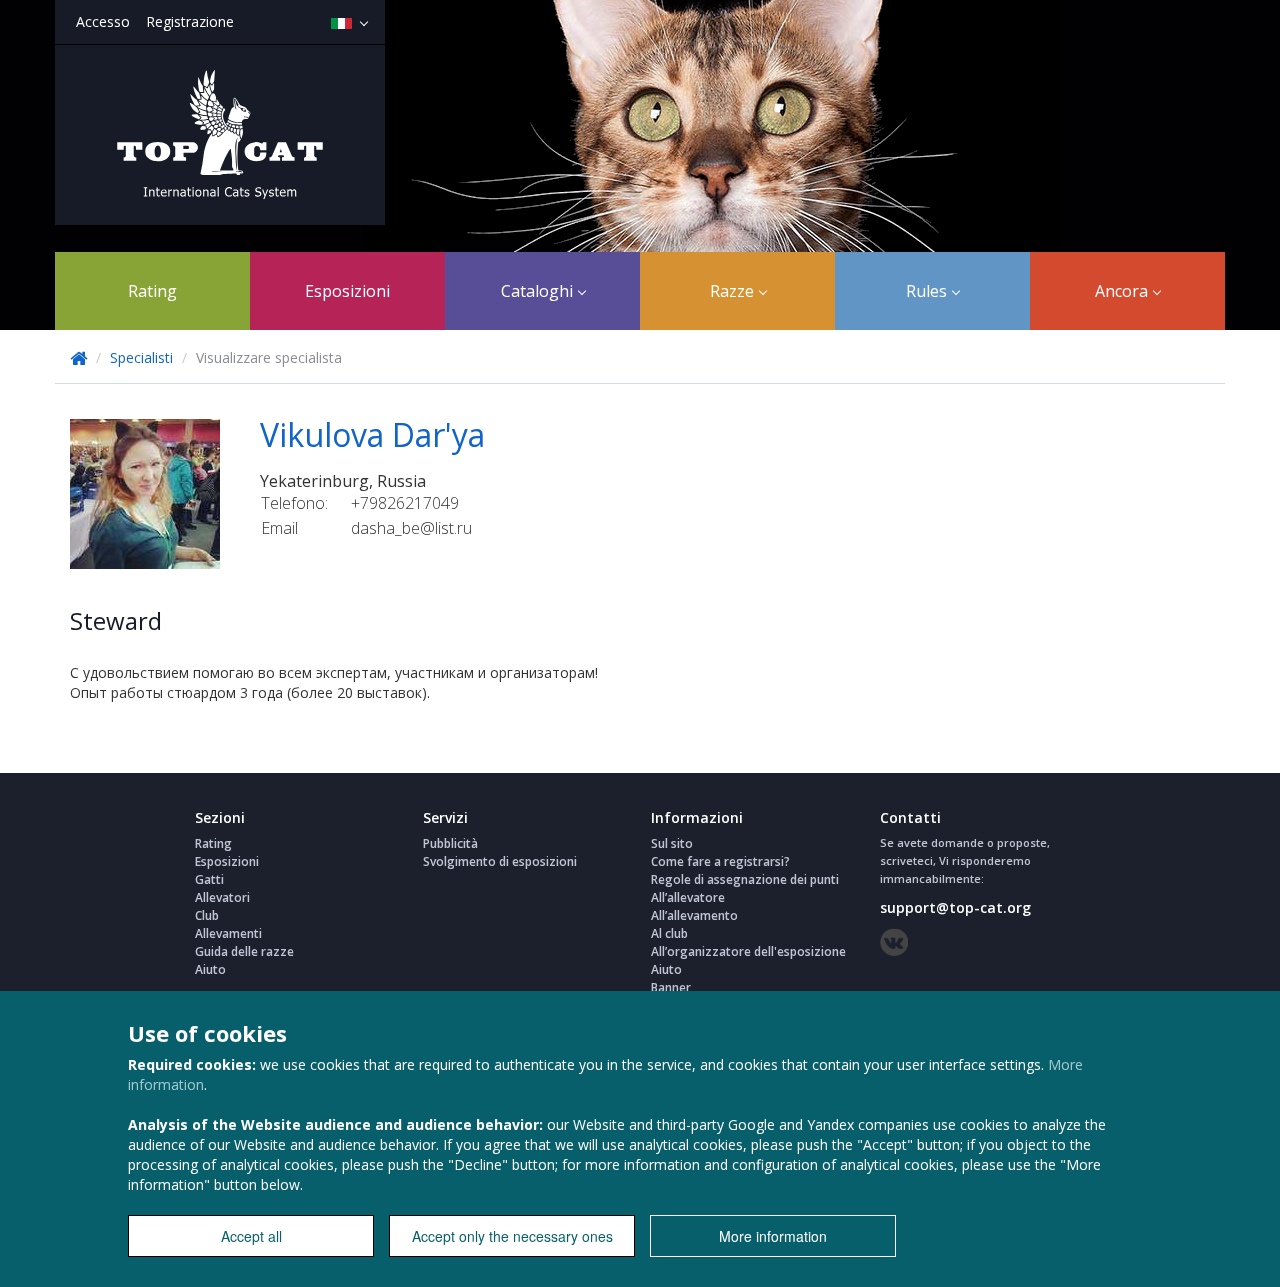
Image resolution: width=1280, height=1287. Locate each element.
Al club (669, 933)
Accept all (251, 1236)
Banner (671, 987)
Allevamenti (228, 933)
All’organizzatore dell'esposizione (748, 951)
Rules (928, 291)
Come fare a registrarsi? (720, 861)
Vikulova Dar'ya (372, 434)
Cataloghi (539, 291)
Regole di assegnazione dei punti (745, 879)
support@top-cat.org (955, 907)
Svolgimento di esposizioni (500, 861)
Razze (734, 291)
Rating (152, 291)
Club (207, 915)
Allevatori (222, 897)
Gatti (209, 879)
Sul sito (672, 843)
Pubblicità (450, 843)
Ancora (1123, 291)
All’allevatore (688, 897)
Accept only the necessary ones (512, 1236)
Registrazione (190, 21)
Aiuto (210, 969)
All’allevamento (694, 915)
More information (773, 1236)
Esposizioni (347, 291)
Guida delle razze (244, 951)
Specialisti (143, 357)
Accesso (103, 21)
